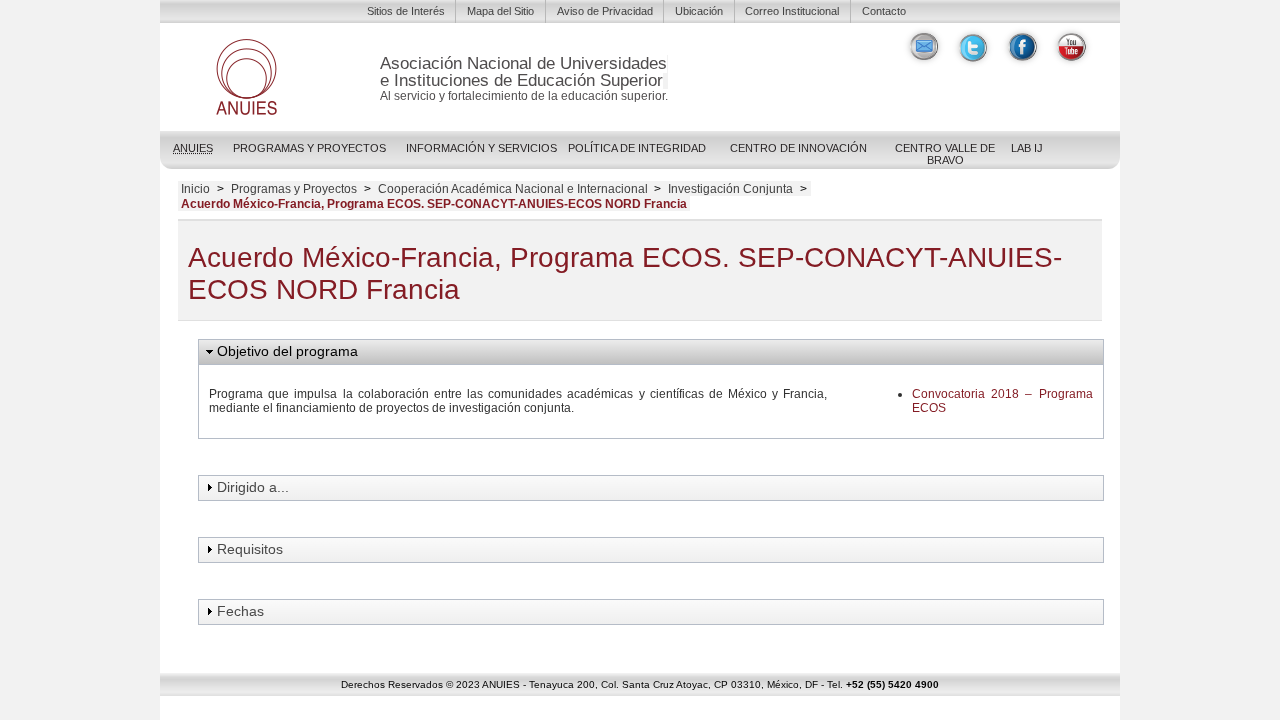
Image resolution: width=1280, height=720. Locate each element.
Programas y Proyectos (309, 148)
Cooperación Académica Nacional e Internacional (513, 189)
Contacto (884, 11)
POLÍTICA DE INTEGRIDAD (637, 148)
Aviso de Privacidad (605, 11)
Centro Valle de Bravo (945, 154)
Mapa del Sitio (500, 11)
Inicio (195, 189)
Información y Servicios (481, 148)
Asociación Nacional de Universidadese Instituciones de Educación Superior (523, 72)
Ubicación (699, 11)
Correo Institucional (792, 11)
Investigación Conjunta (730, 189)
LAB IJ (1027, 148)
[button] (651, 352)
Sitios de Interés (406, 11)
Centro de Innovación (798, 148)
